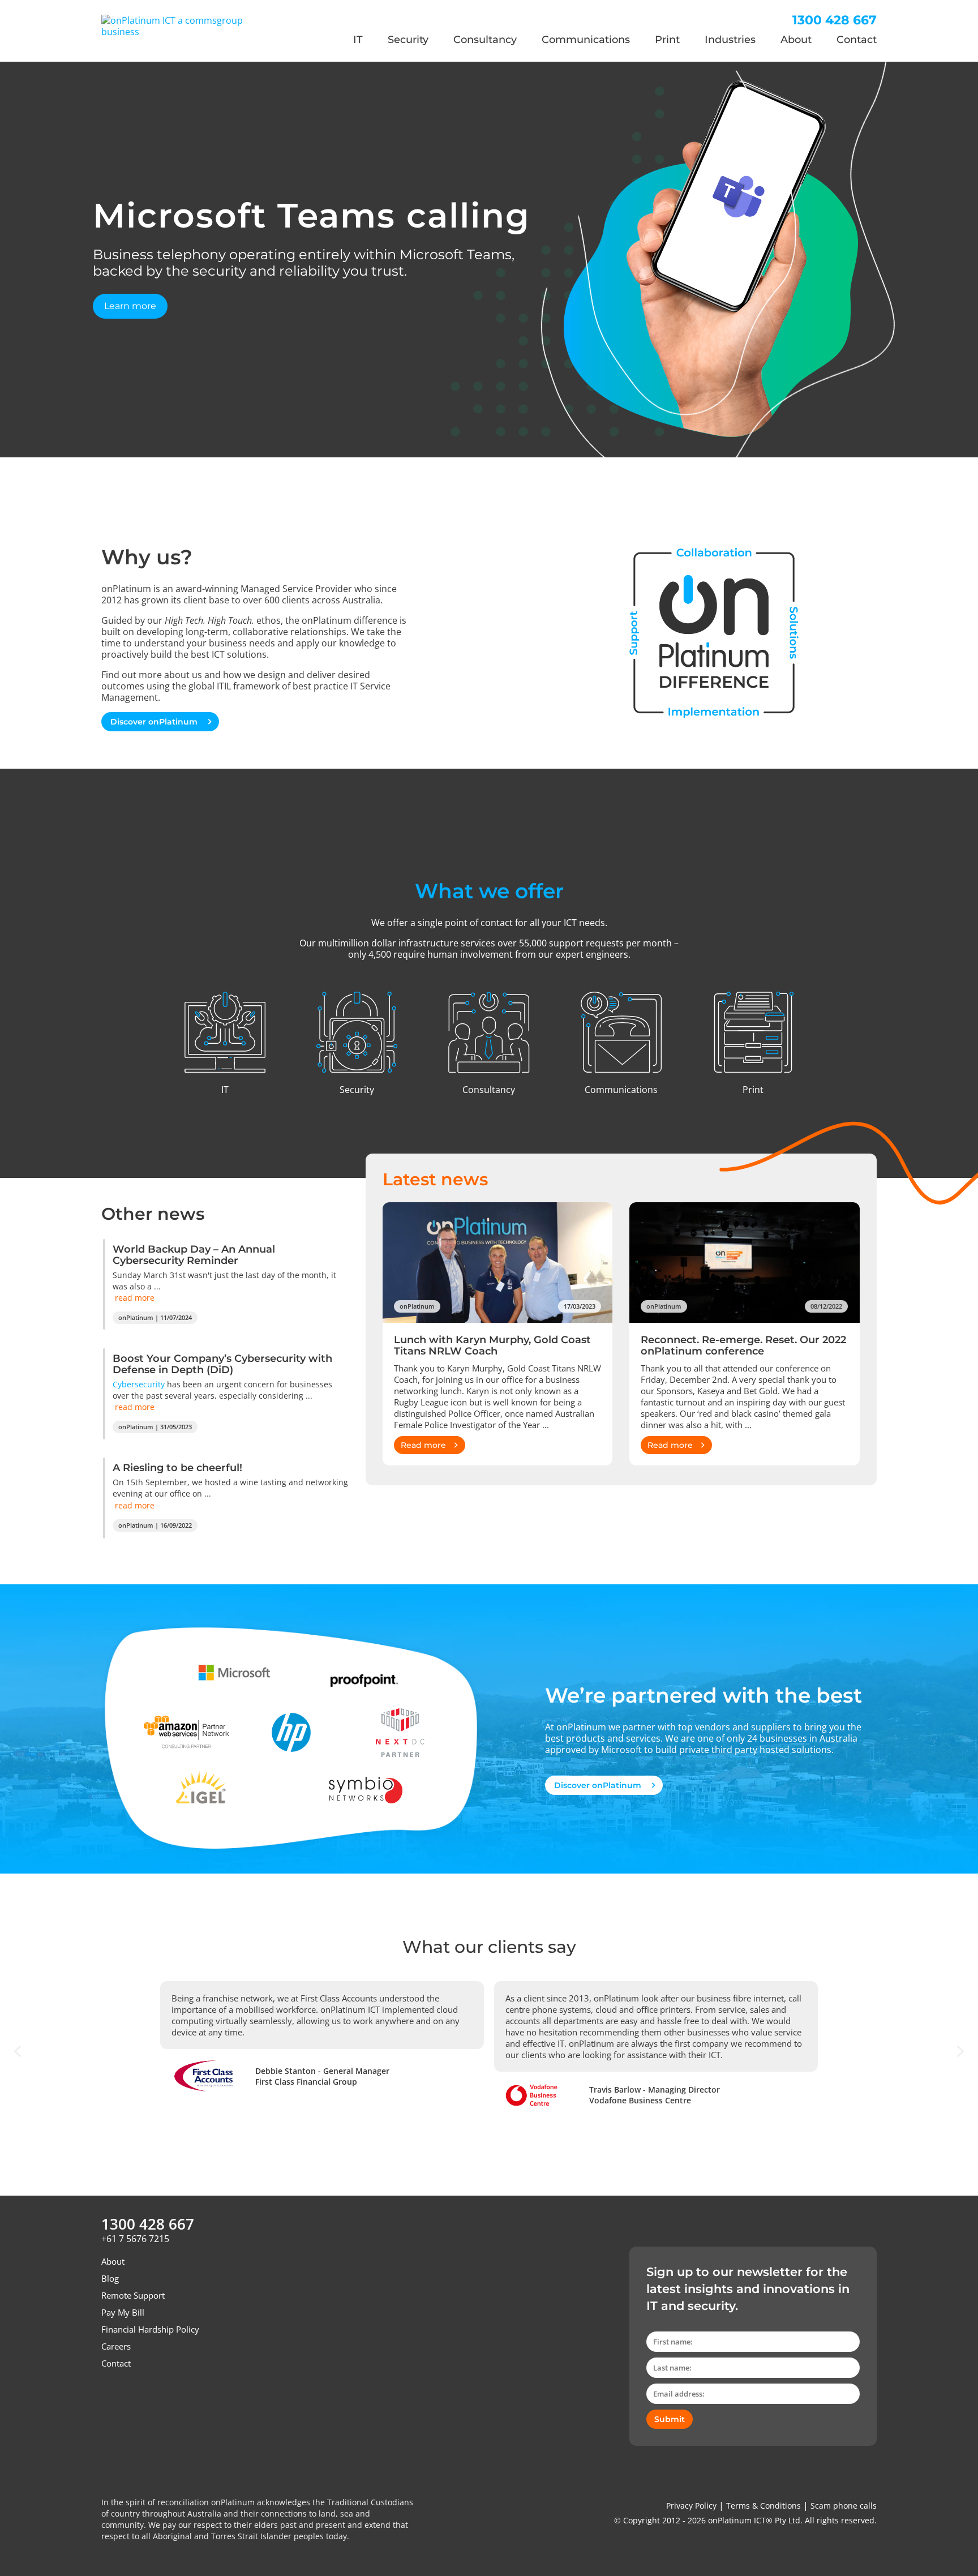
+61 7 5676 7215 (135, 2239)
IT (358, 40)
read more (135, 1298)
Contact (857, 40)
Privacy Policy (691, 2506)
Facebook (133, 2396)
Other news (153, 1214)
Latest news (435, 1179)
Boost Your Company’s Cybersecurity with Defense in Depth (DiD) (222, 1364)
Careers (116, 2346)
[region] (489, 259)
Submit (670, 2419)
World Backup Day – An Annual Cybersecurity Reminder (194, 1255)
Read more (423, 1445)
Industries (730, 40)
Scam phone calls (844, 2506)
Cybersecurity (139, 1384)
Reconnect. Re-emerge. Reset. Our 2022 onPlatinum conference (743, 1345)
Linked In (112, 2396)
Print (667, 40)
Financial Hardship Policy (150, 2329)
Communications (586, 40)
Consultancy (485, 40)
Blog (110, 2278)
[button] (18, 2051)
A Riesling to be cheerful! (177, 1468)
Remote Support (133, 2295)
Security (408, 40)
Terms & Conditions (763, 2506)
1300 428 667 (835, 20)
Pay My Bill (123, 2312)
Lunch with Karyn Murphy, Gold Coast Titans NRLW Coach (492, 1345)
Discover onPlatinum (155, 722)
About (796, 40)
